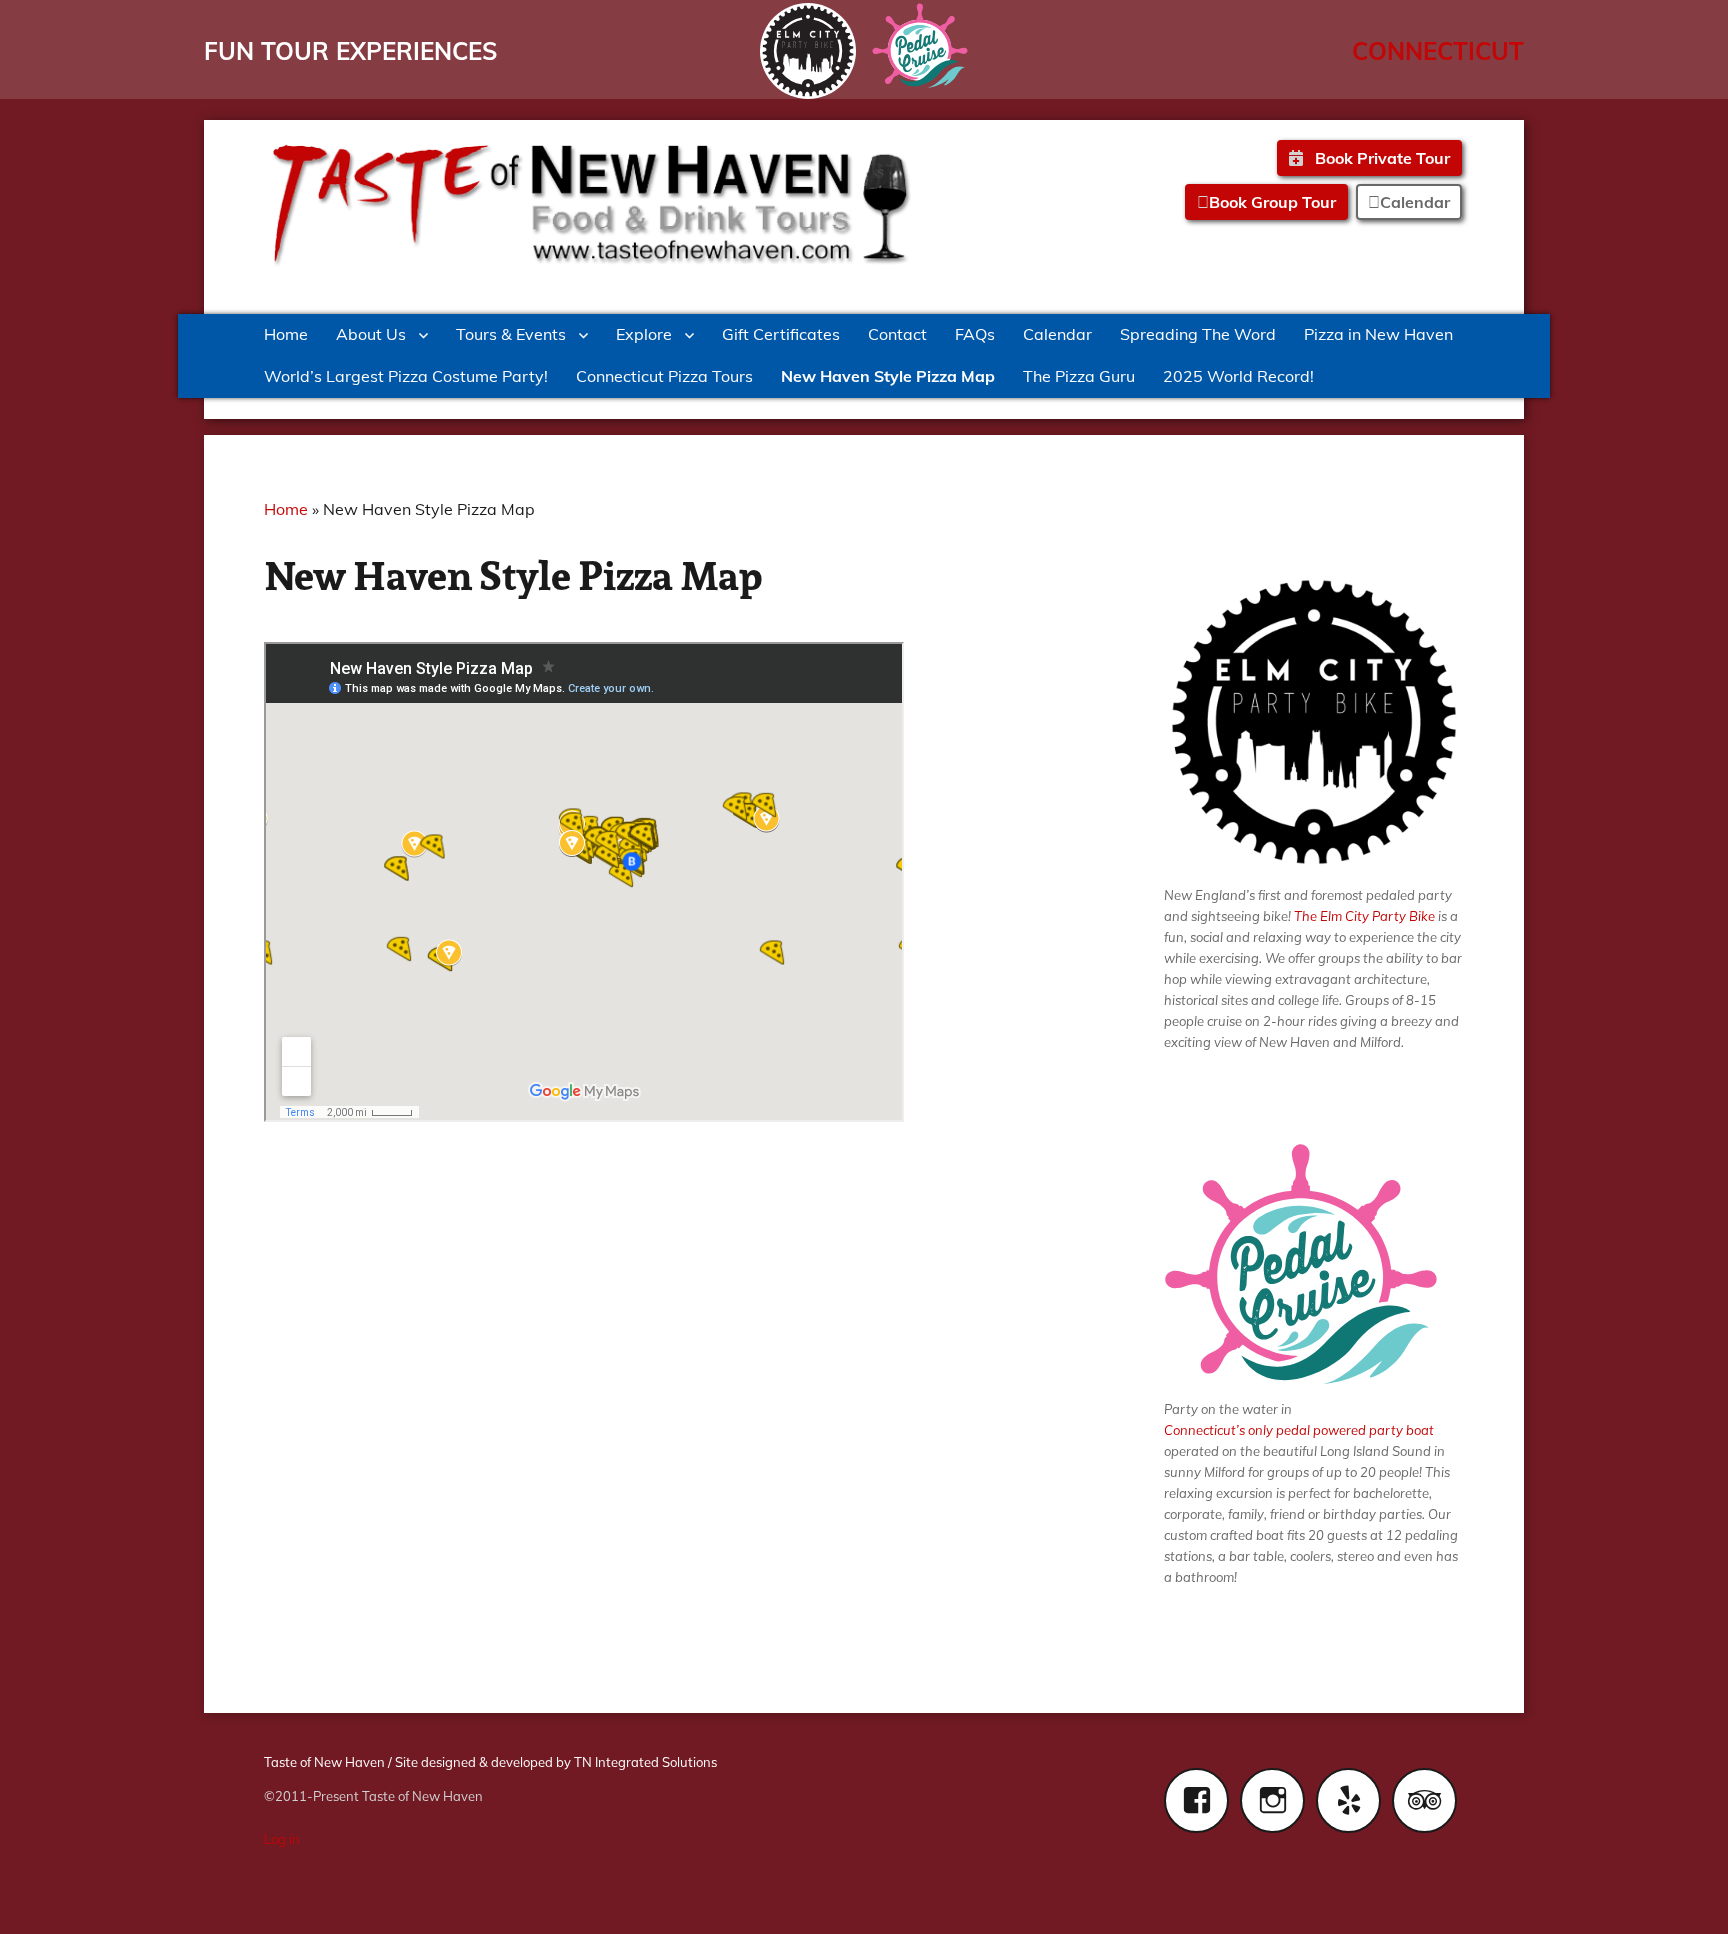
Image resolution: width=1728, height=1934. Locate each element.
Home (286, 334)
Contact (897, 334)
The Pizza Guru (1079, 376)
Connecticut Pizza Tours (664, 376)
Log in (282, 1839)
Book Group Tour (1272, 202)
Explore (644, 334)
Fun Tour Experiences (350, 51)
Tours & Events (511, 334)
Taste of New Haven (324, 1762)
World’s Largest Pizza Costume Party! (406, 376)
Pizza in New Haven (1378, 334)
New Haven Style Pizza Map (888, 376)
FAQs (975, 334)
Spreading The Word (1198, 334)
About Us (371, 334)
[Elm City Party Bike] (808, 51)
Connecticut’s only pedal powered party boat (1299, 1430)
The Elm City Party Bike (1364, 916)
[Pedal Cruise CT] (920, 45)
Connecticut (1438, 51)
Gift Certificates (781, 334)
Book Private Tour (1380, 158)
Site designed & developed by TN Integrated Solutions (556, 1762)
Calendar (1057, 334)
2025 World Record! (1238, 376)
